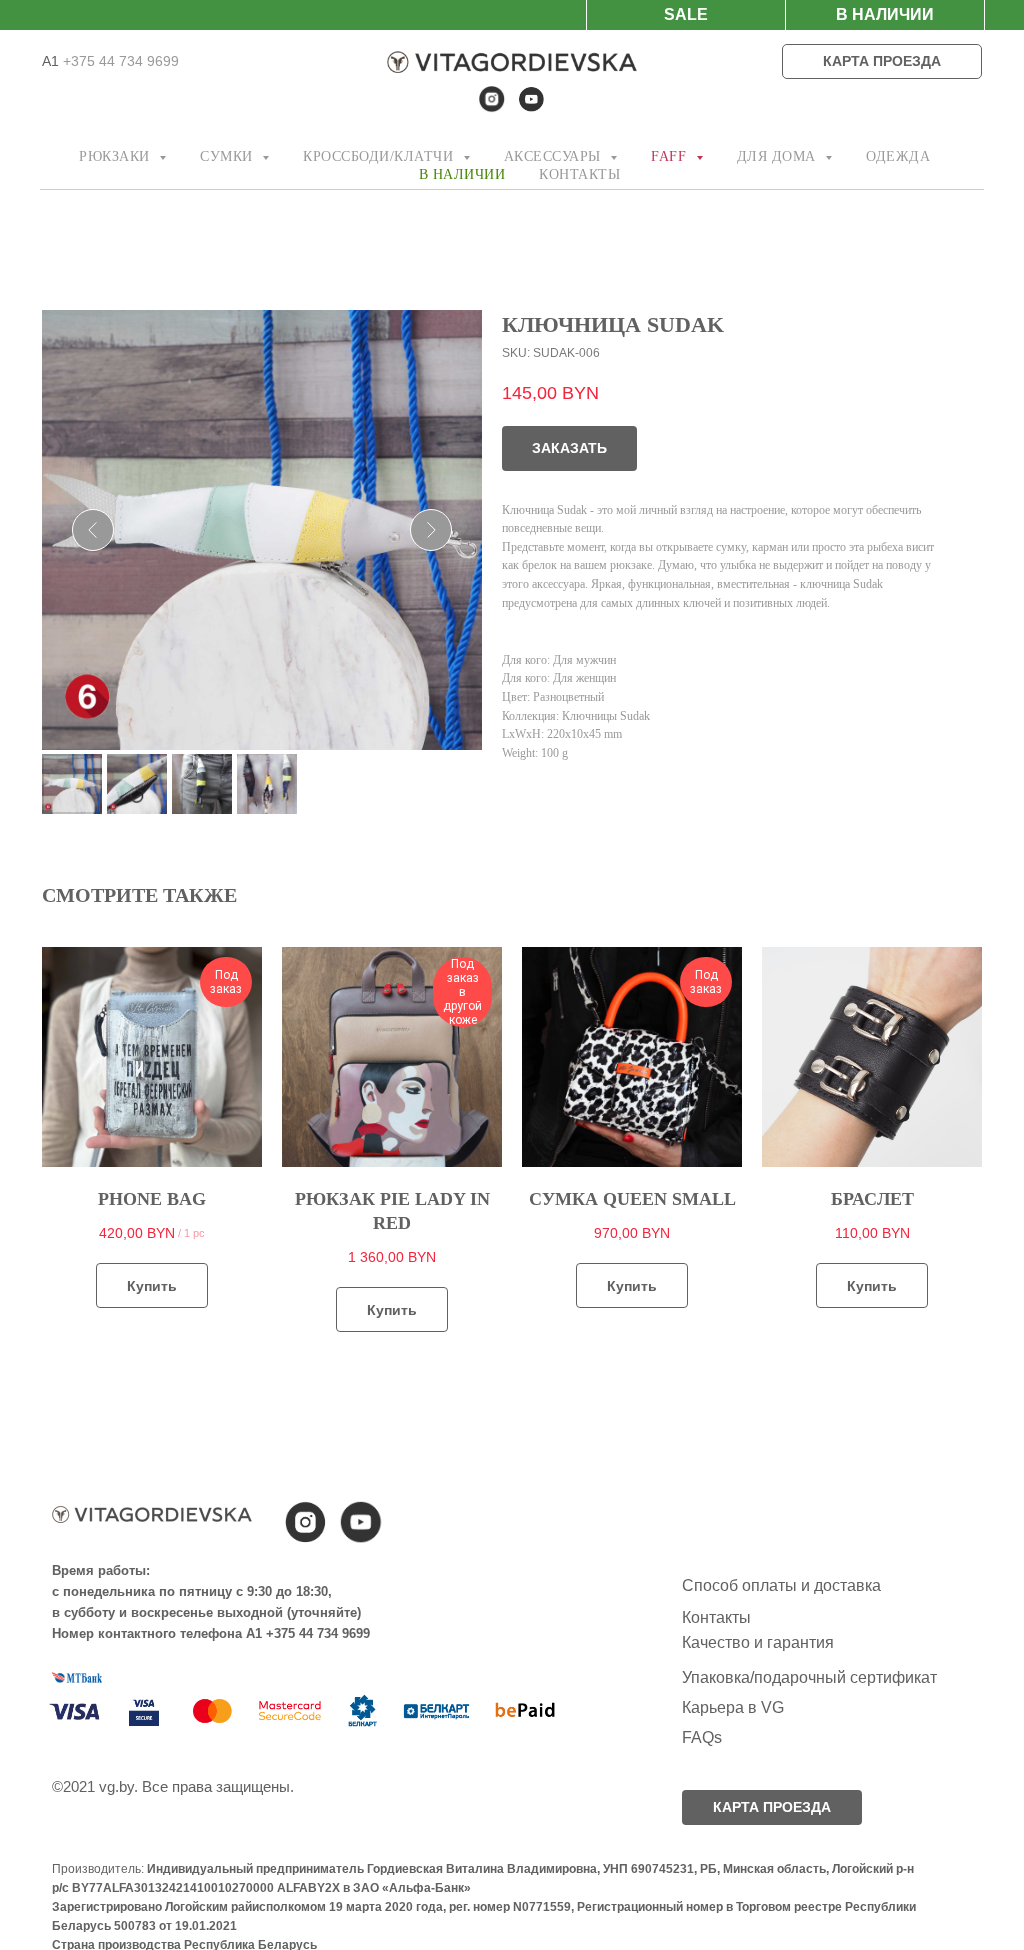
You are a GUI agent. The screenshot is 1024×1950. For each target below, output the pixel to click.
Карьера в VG (733, 1707)
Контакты (716, 1617)
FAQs (702, 1737)
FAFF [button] (671, 156)
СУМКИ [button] (228, 156)
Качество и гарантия (758, 1642)
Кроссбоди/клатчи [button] (380, 156)
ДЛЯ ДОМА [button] (779, 156)
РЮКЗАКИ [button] (116, 156)
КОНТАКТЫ (579, 174)
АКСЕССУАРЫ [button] (555, 156)
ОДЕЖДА (898, 156)
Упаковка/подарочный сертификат (809, 1677)
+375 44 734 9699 (119, 61)
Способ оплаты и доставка (781, 1585)
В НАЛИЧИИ (462, 174)
